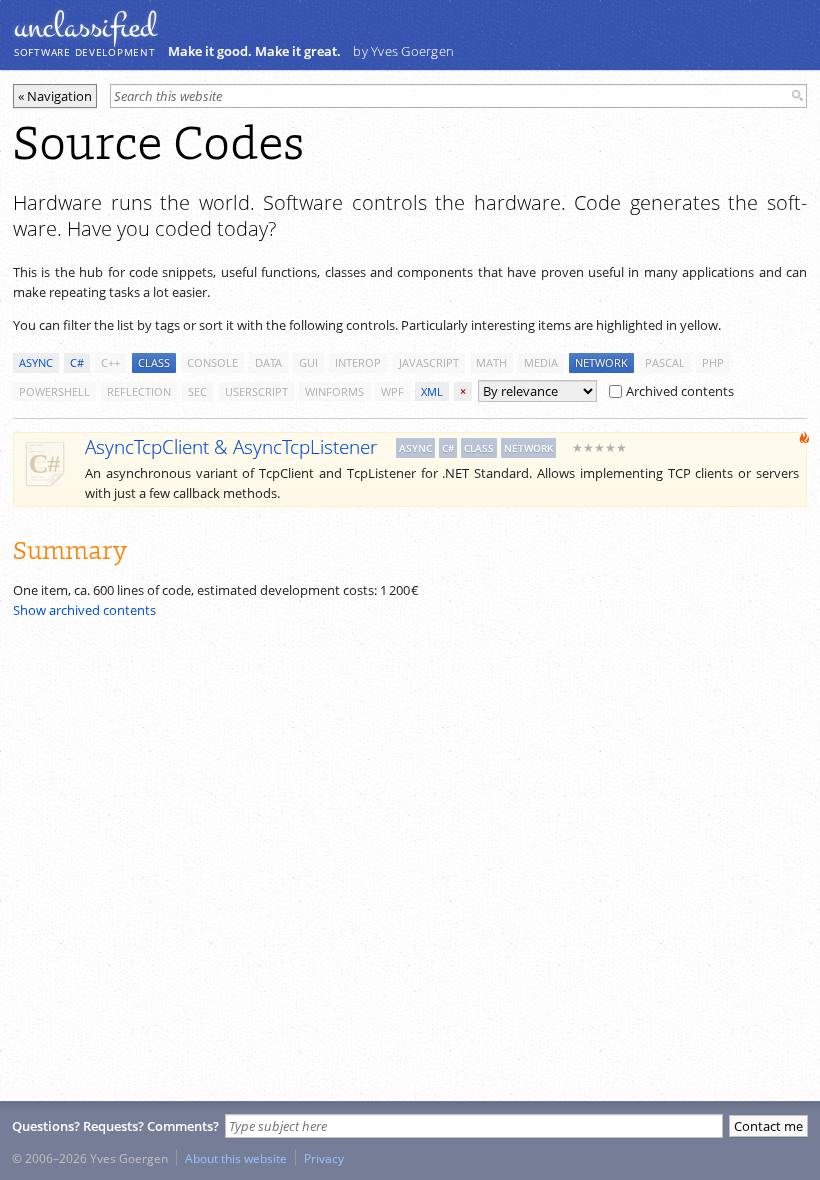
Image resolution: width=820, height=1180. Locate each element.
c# (77, 362)
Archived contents (680, 391)
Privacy (324, 1158)
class (154, 362)
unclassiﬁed (85, 27)
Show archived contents (84, 610)
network (601, 362)
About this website (236, 1158)
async (36, 362)
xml (432, 391)
